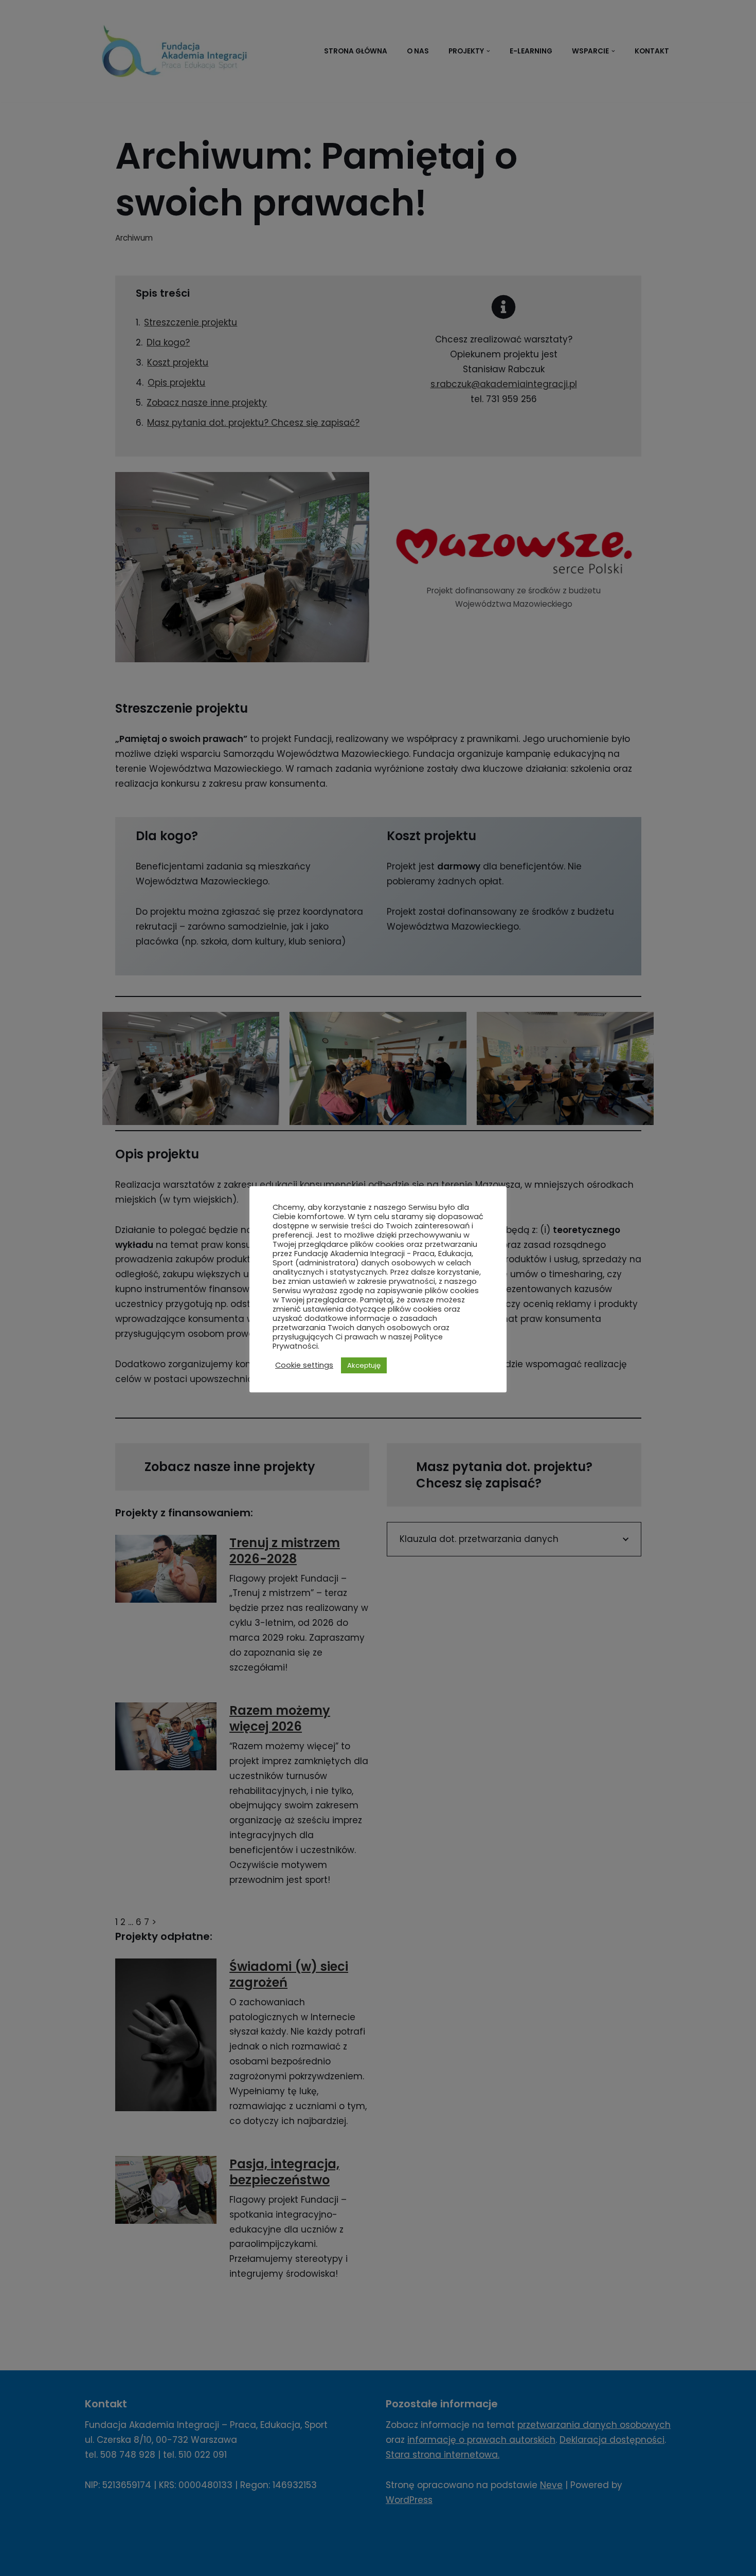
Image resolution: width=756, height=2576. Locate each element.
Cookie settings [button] (304, 1365)
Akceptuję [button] (364, 1365)
